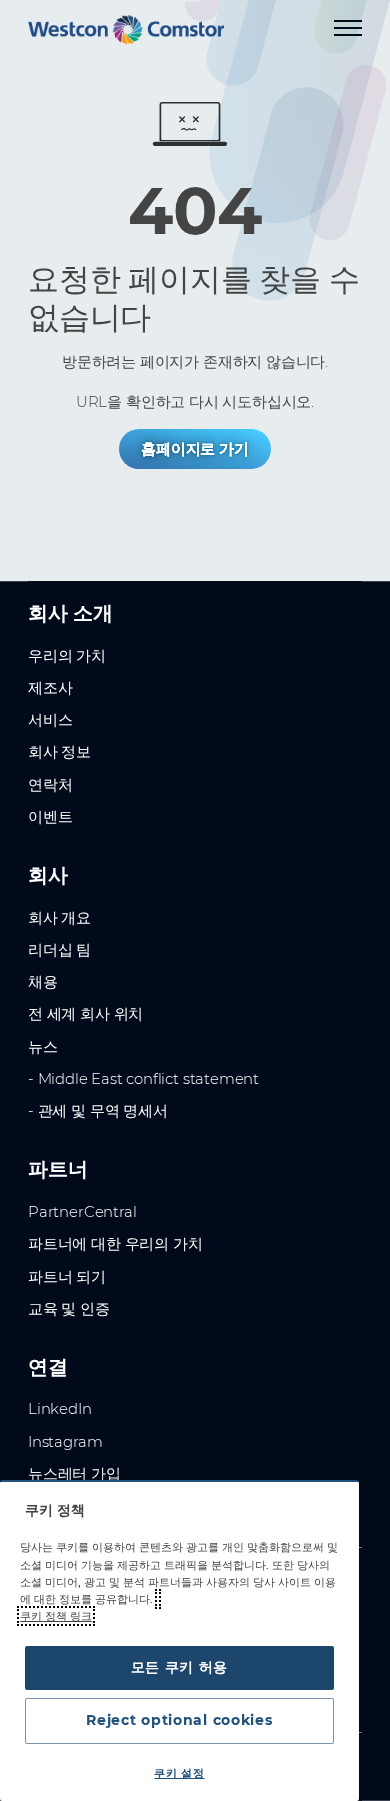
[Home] (126, 29)
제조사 (50, 688)
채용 (43, 982)
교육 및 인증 (69, 1309)
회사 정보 (59, 752)
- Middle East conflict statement (143, 1079)
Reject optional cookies (179, 1720)
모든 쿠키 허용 (180, 1667)
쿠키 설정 (179, 1773)
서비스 (50, 720)
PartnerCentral (82, 1212)
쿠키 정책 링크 (56, 1616)
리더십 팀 (59, 950)
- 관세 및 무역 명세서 (98, 1111)
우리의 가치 (67, 656)
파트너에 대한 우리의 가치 (115, 1244)
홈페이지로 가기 (195, 449)
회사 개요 (59, 918)
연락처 (50, 785)
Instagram (65, 1442)
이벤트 (50, 817)
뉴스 (43, 1047)
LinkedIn (60, 1409)
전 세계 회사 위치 (85, 1014)
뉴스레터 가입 (74, 1474)
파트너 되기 (67, 1277)
